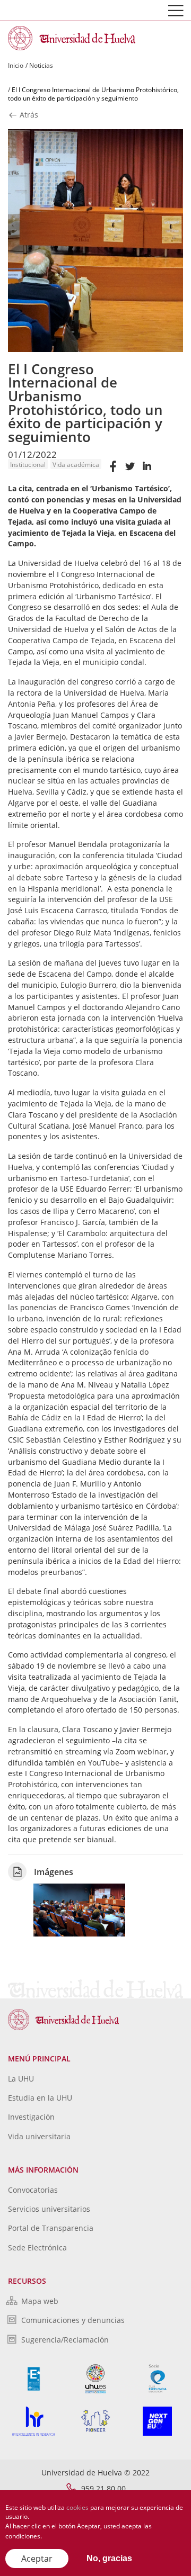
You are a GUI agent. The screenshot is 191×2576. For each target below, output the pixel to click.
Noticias (41, 65)
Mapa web (40, 2301)
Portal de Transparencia (51, 2228)
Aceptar (37, 2559)
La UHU (21, 2079)
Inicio (16, 65)
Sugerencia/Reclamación (65, 2340)
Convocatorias (33, 2190)
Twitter (129, 471)
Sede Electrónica (37, 2248)
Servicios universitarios (49, 2209)
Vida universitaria (39, 2136)
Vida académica (76, 465)
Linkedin (146, 471)
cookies (77, 2507)
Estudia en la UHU (40, 2098)
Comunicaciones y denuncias (73, 2320)
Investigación (31, 2117)
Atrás (28, 115)
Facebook (112, 471)
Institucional (28, 465)
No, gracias (109, 2558)
